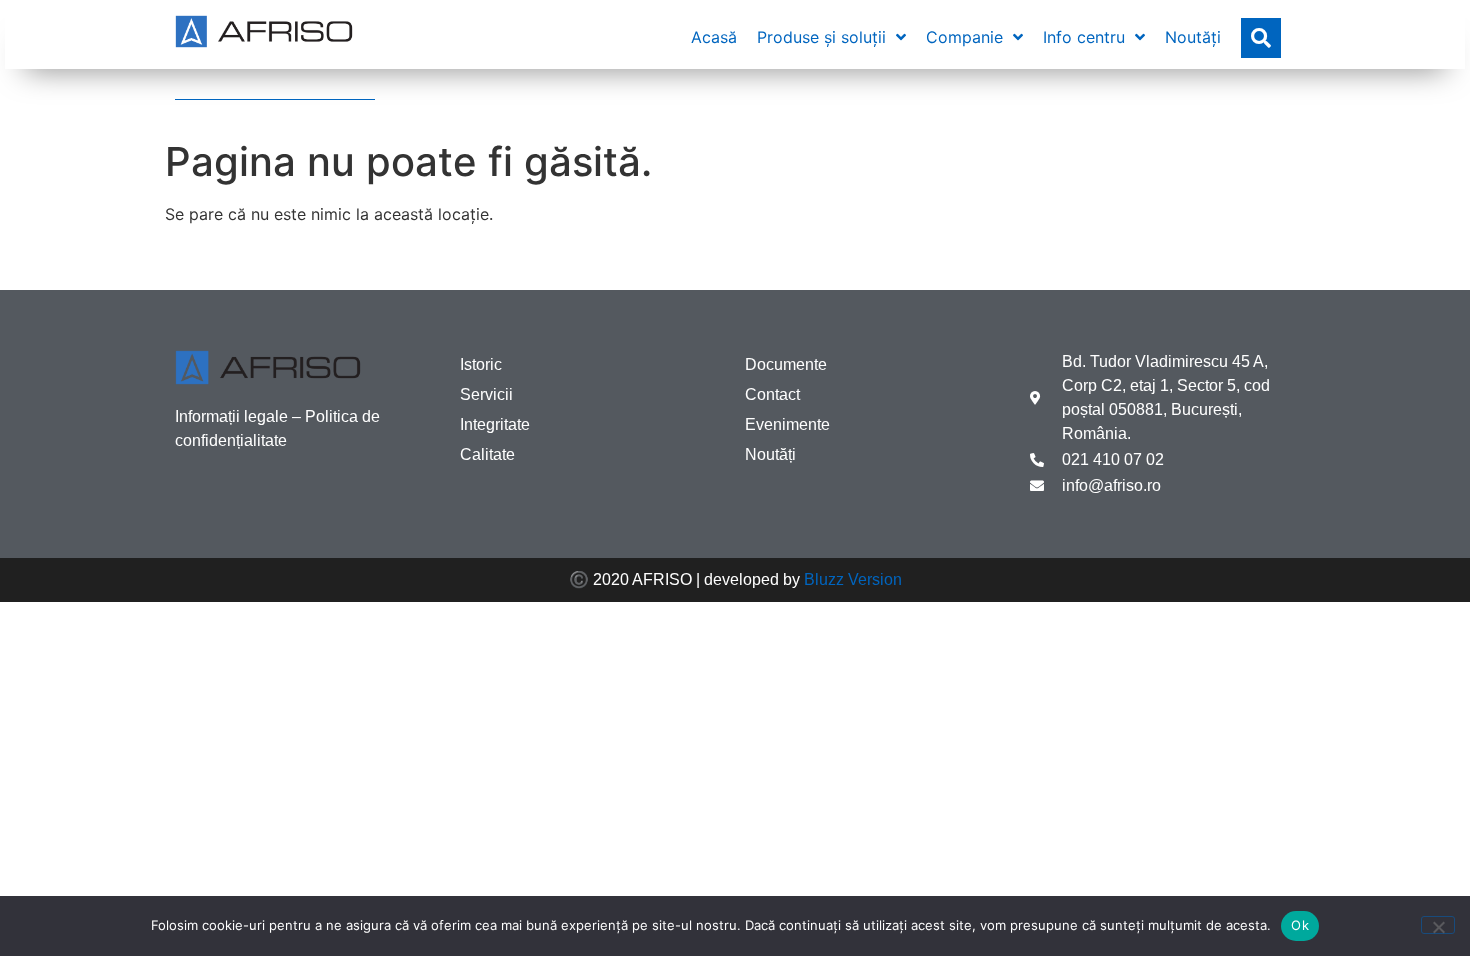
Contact (772, 394)
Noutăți (770, 454)
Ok (1300, 925)
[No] (1438, 925)
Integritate (495, 424)
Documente (786, 364)
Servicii (486, 394)
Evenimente (787, 424)
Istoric (481, 364)
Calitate (487, 454)
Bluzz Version (853, 579)
